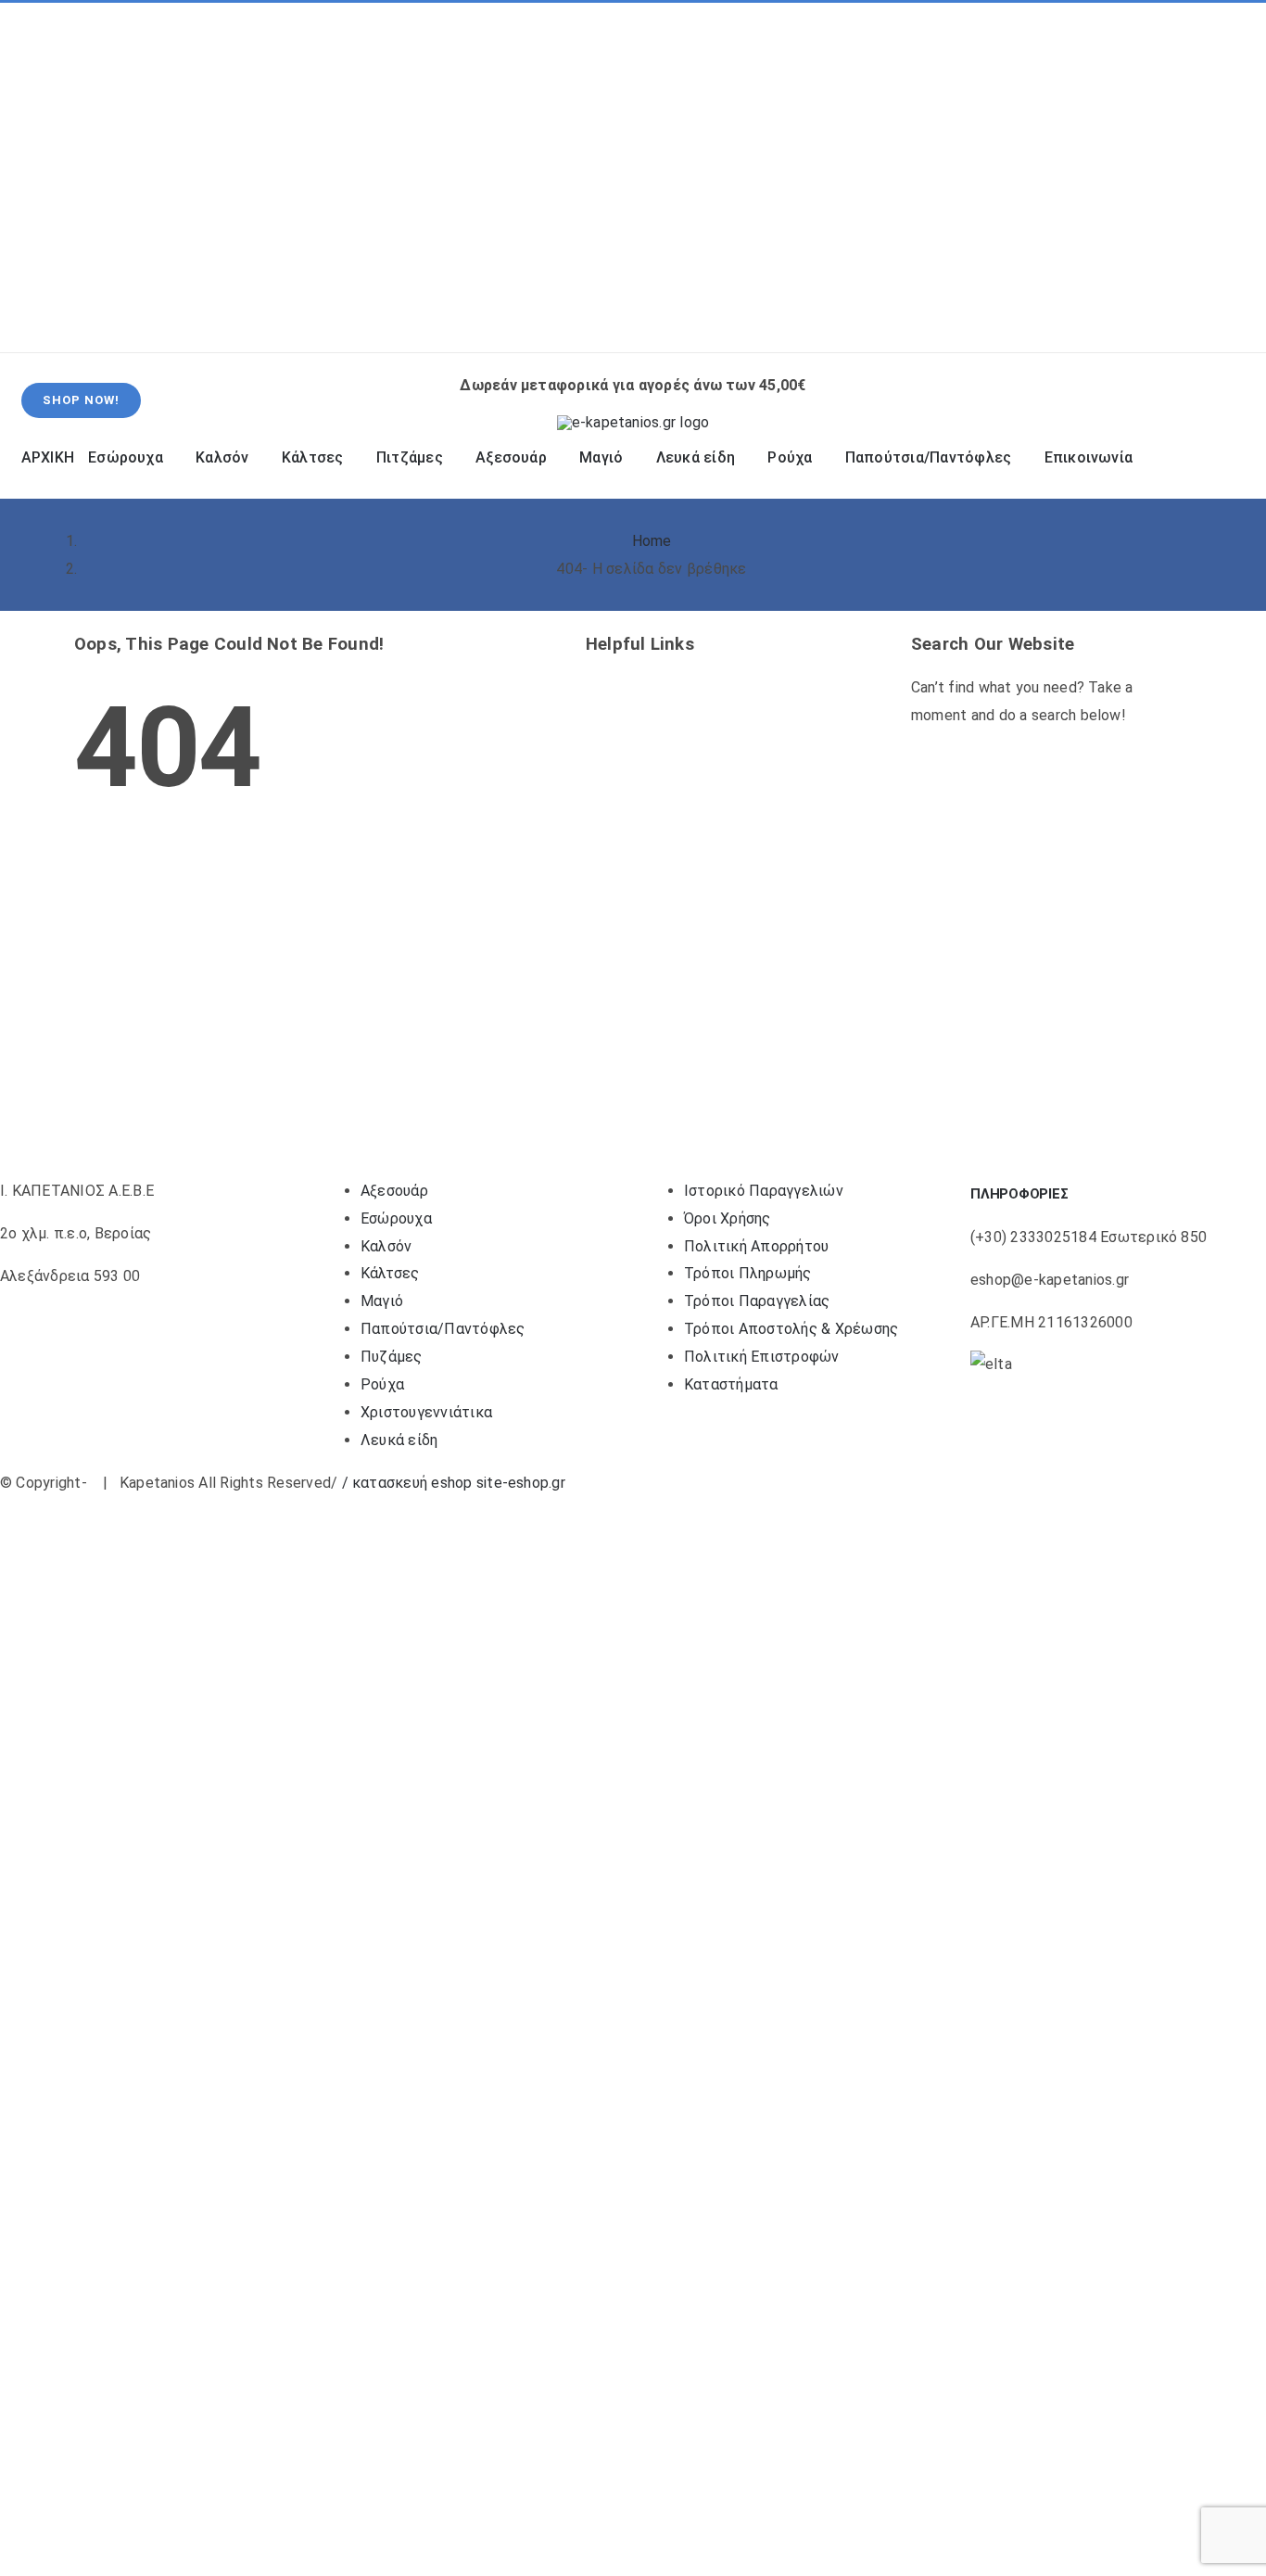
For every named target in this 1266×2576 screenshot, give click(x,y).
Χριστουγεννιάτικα (426, 1412)
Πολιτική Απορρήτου (756, 1246)
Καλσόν (386, 1246)
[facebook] (50, 178)
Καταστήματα (731, 1384)
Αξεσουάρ (394, 1191)
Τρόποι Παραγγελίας (757, 1301)
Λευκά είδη (399, 1440)
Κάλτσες (390, 1273)
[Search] (1001, 318)
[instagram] (80, 178)
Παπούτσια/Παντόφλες (443, 1329)
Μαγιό (382, 1301)
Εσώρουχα (396, 1218)
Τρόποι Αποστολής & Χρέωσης (791, 1329)
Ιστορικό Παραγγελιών (764, 1191)
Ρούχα (382, 1384)
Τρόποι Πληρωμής (748, 1273)
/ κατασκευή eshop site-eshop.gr (454, 1483)
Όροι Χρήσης (728, 1218)
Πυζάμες (392, 1357)
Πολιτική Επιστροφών (762, 1357)
